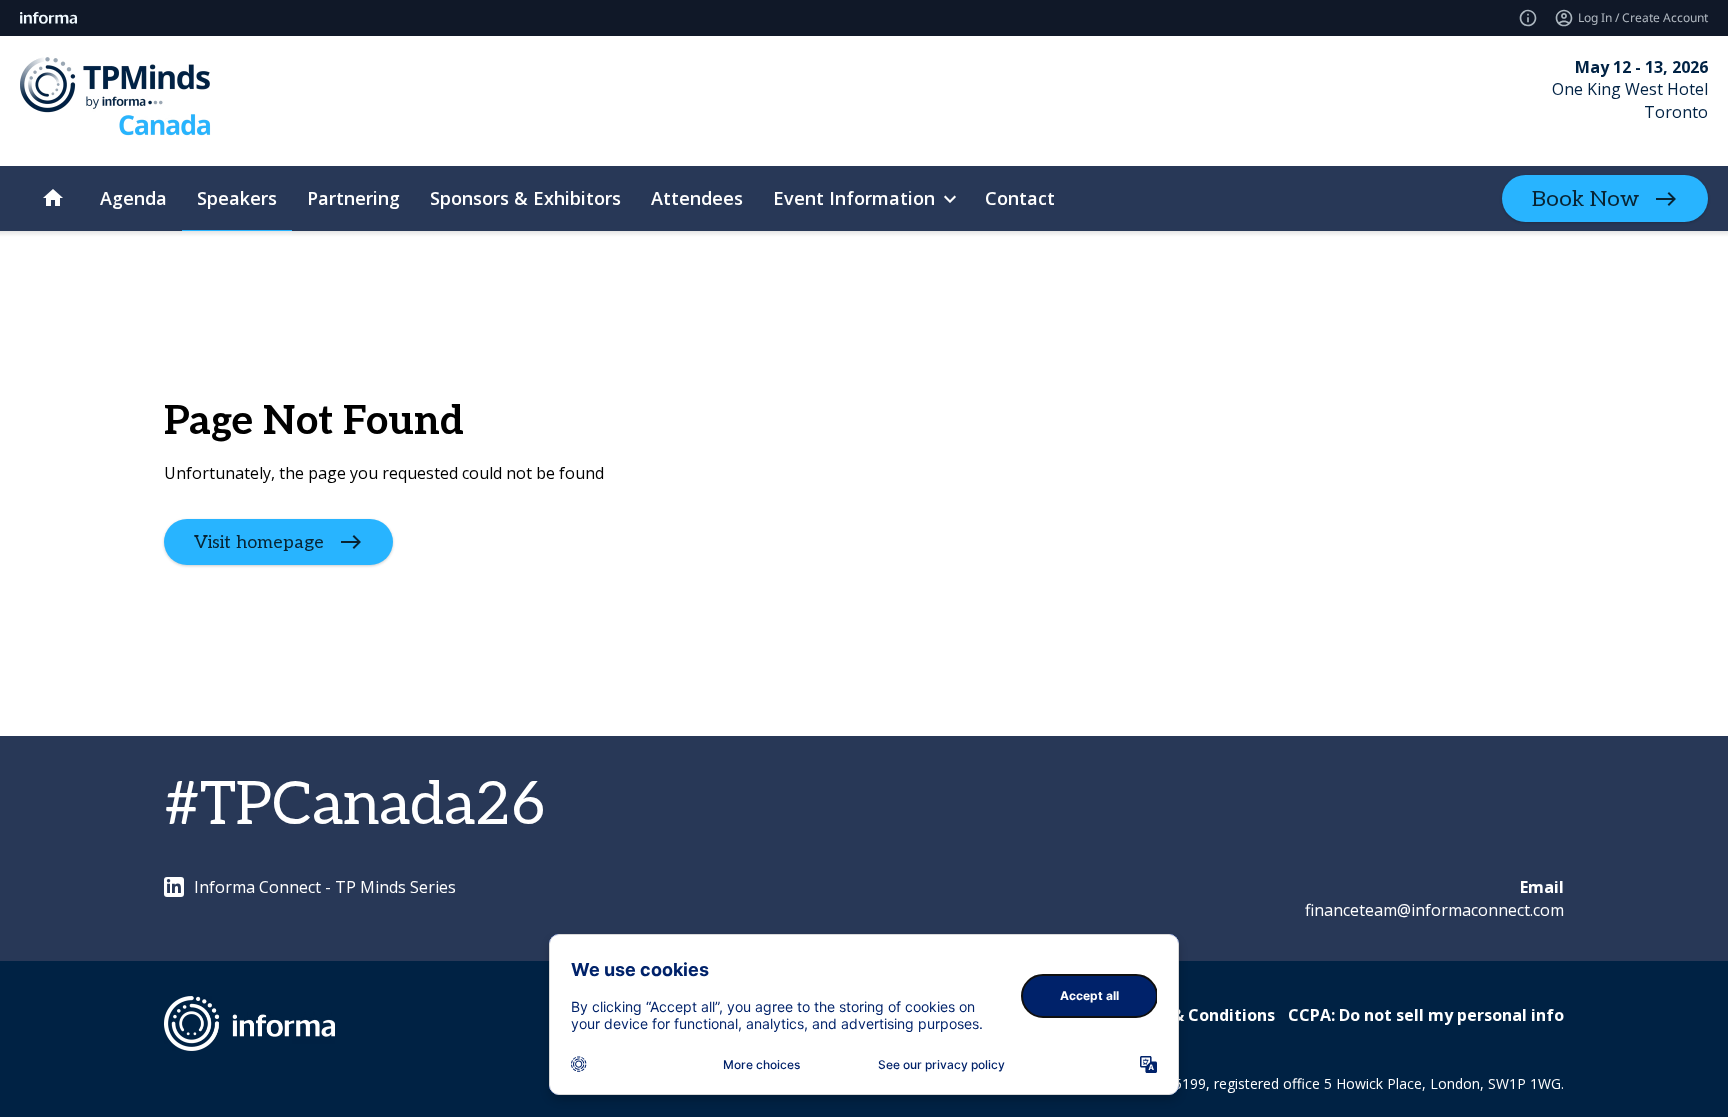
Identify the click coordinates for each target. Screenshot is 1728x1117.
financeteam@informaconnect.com (1434, 910)
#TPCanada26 (354, 806)
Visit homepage (259, 542)
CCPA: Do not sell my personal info (1426, 1015)
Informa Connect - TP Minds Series (325, 887)
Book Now (1585, 199)
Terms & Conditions (1195, 1015)
